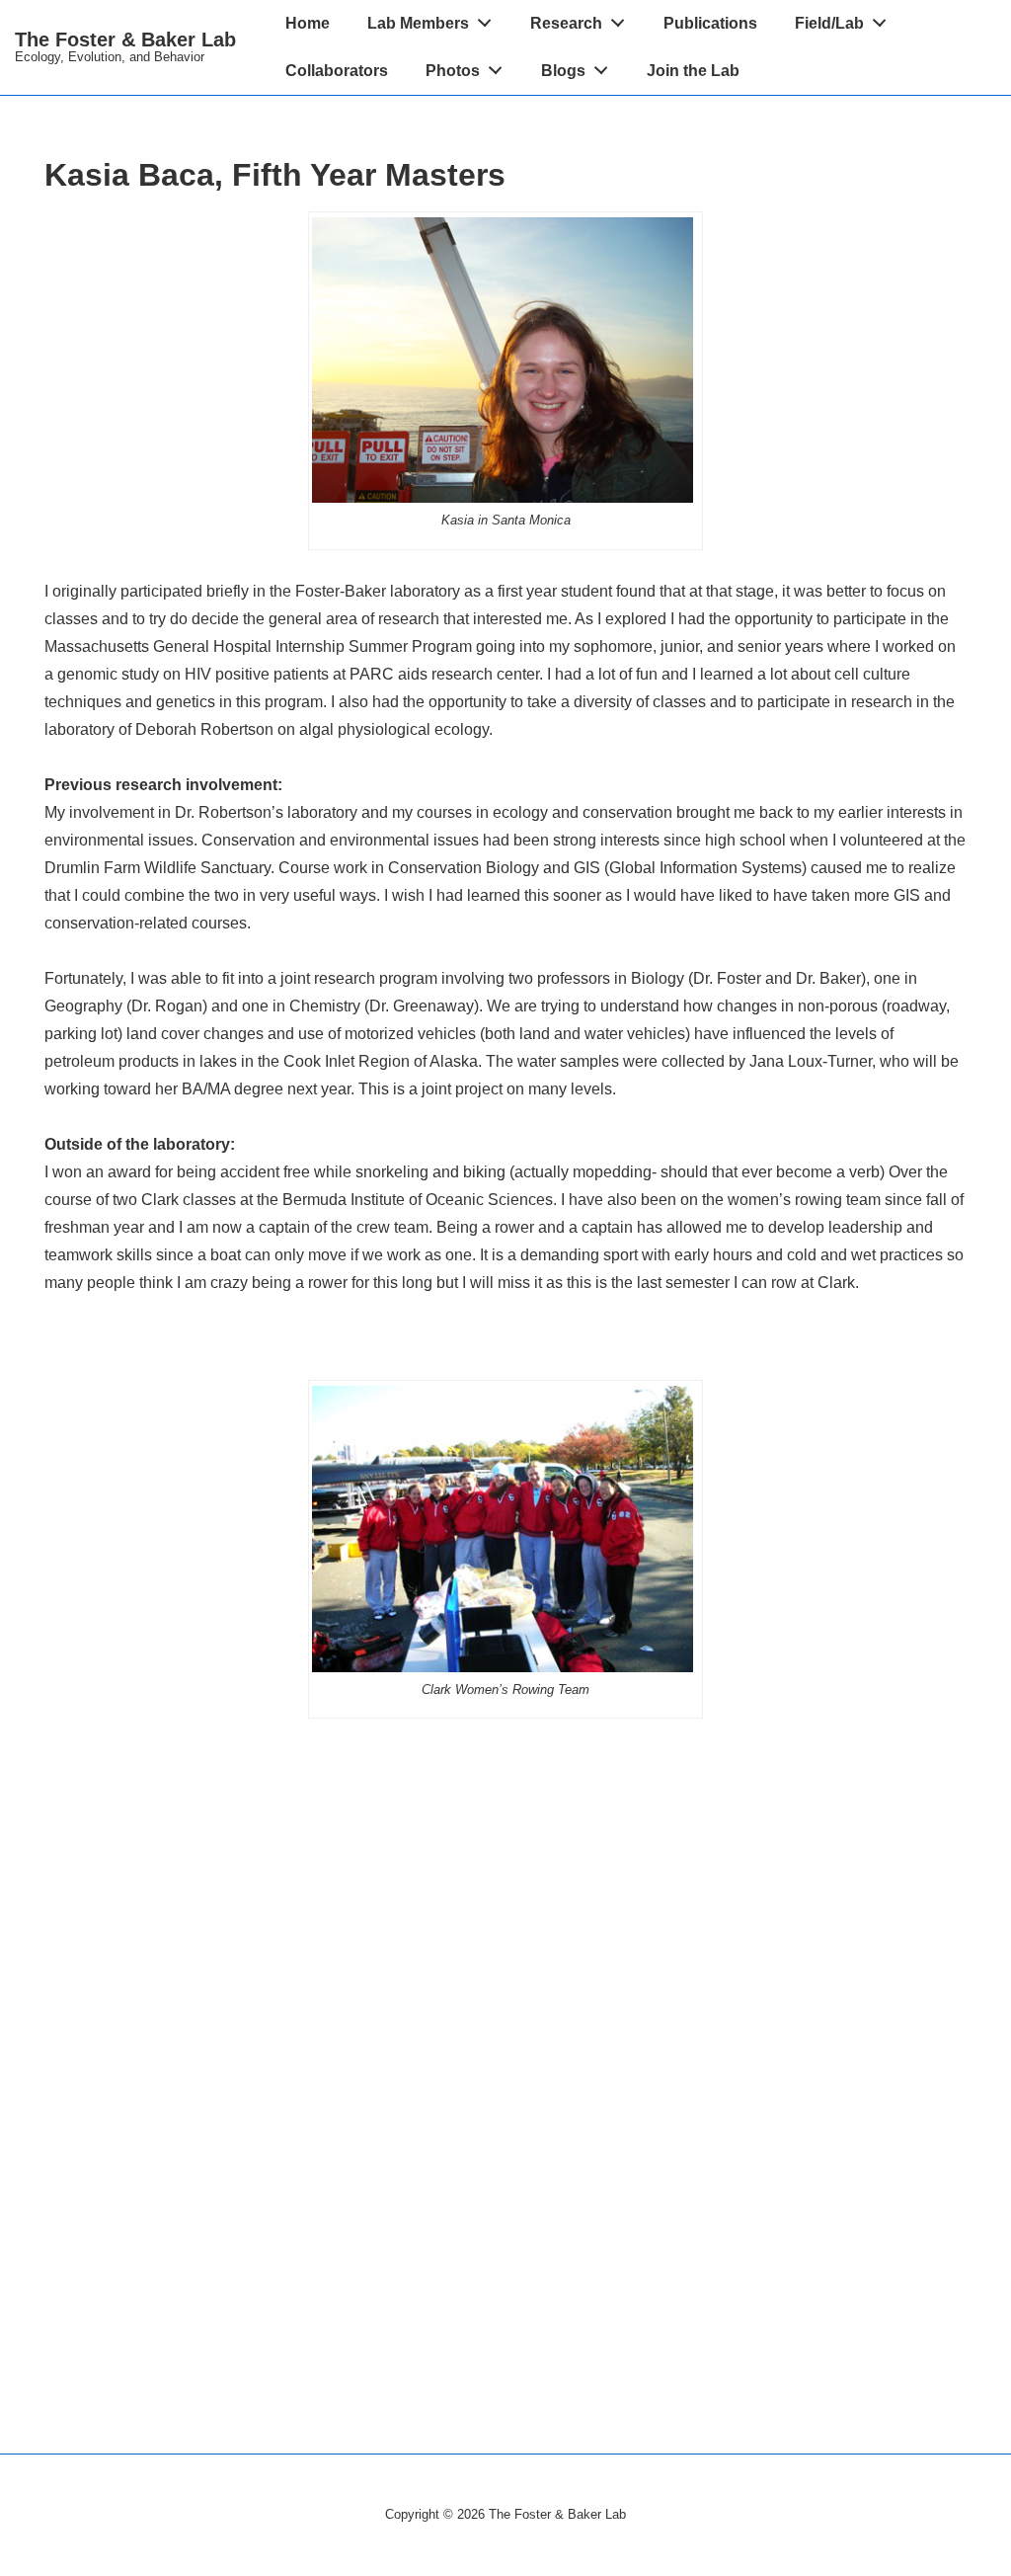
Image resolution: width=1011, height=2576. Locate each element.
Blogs (563, 71)
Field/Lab (829, 23)
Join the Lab (693, 71)
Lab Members (418, 23)
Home (308, 23)
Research (566, 23)
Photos (453, 71)
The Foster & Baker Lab (125, 40)
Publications (710, 23)
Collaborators (337, 71)
